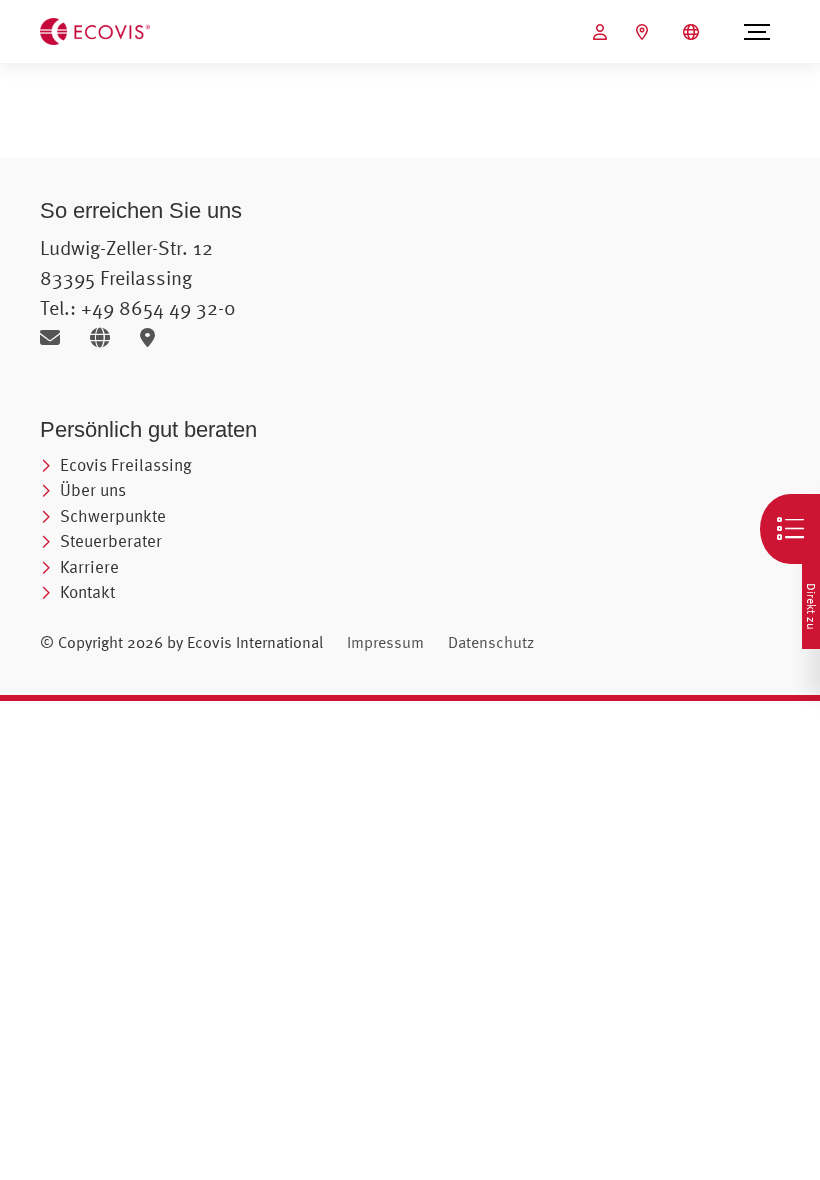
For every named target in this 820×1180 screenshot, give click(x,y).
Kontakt (87, 591)
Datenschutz (491, 642)
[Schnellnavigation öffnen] (790, 529)
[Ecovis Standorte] (644, 32)
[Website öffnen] (107, 337)
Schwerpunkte (113, 515)
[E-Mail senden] (57, 337)
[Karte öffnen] (152, 337)
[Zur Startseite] (95, 30)
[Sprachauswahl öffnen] (693, 32)
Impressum (385, 642)
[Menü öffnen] (757, 32)
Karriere (89, 566)
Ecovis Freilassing (126, 464)
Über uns (93, 489)
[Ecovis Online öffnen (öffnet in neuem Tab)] (602, 32)
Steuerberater (111, 540)
